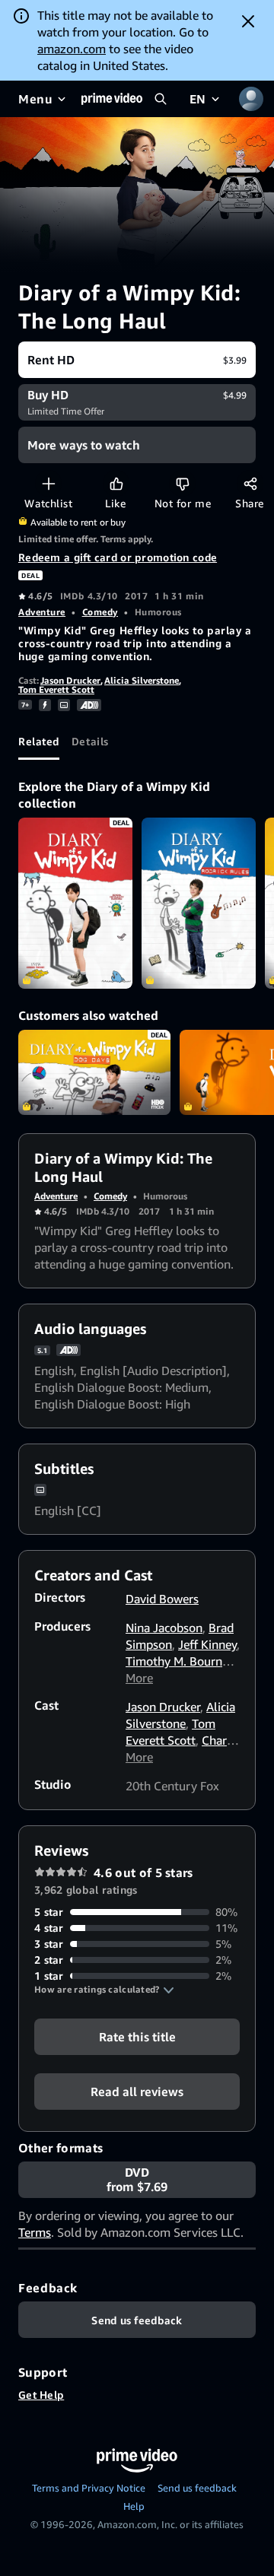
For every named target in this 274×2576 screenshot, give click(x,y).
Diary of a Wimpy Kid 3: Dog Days (94, 1073)
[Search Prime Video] (161, 99)
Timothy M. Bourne (177, 1661)
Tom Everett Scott (56, 689)
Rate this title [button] (137, 2037)
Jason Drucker (70, 680)
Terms (35, 2232)
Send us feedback (197, 2488)
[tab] (39, 742)
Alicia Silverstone (142, 680)
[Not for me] (182, 483)
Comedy (100, 612)
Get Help (41, 2395)
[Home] (112, 99)
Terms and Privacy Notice (89, 2488)
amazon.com (72, 49)
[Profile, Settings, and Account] (251, 99)
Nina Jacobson (164, 1628)
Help (134, 2506)
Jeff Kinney (207, 1644)
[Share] (250, 483)
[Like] (116, 483)
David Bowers (162, 1599)
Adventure (42, 612)
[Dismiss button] (248, 21)
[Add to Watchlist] (48, 483)
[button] (104, 1990)
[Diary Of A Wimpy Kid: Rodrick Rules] (199, 903)
